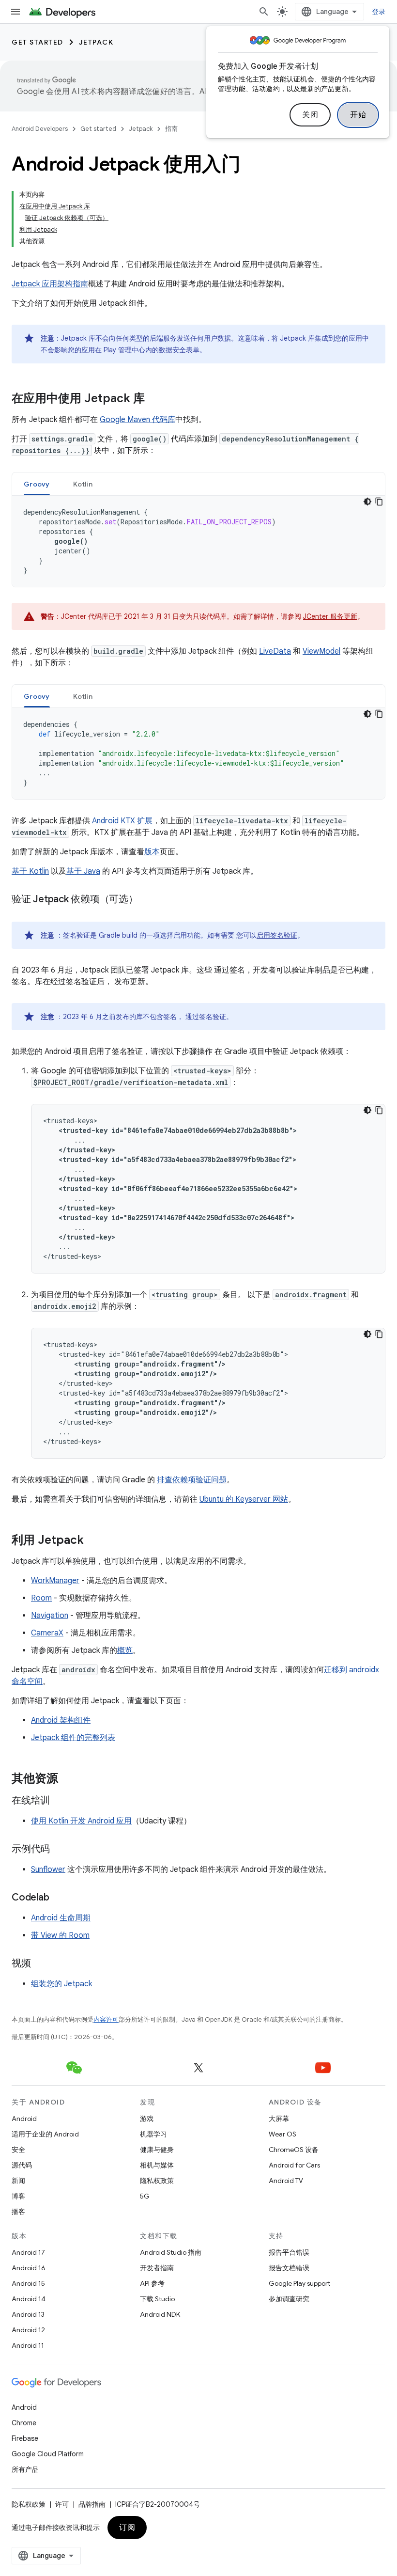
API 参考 (152, 2283)
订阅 (127, 2528)
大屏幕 (279, 2119)
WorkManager (55, 1581)
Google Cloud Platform (48, 2454)
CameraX (47, 1633)
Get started (38, 42)
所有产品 (25, 2469)
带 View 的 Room (60, 1935)
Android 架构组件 (61, 1720)
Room (41, 1598)
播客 (18, 2212)
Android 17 (28, 2252)
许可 (62, 2504)
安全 (18, 2150)
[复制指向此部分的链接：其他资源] (68, 1779)
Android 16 (29, 2268)
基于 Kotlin (30, 871)
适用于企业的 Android (45, 2134)
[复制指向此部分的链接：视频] (41, 1964)
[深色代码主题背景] (367, 502)
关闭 (310, 115)
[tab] (37, 484)
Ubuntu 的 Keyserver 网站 (244, 1499)
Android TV (286, 2181)
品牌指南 (92, 2504)
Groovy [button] (37, 484)
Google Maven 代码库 (137, 420)
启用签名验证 (277, 935)
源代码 (22, 2165)
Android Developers (40, 129)
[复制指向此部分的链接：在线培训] (60, 1801)
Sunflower (48, 1869)
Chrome (24, 2423)
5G (145, 2196)
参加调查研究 (289, 2299)
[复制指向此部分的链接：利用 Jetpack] (93, 1541)
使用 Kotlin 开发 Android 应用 (81, 1821)
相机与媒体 (157, 2165)
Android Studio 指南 (171, 2252)
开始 (358, 115)
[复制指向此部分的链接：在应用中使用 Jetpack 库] (154, 399)
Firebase (25, 2438)
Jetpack (96, 42)
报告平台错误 (289, 2252)
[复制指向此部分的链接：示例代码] (60, 1850)
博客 (18, 2196)
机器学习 (153, 2134)
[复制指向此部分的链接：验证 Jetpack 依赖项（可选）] (148, 900)
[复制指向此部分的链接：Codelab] (59, 1898)
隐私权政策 (157, 2181)
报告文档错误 (289, 2268)
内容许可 (106, 2019)
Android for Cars (294, 2165)
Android (24, 2119)
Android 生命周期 (61, 1918)
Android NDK (160, 2314)
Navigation (50, 1616)
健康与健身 (157, 2150)
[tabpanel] (198, 541)
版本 (152, 852)
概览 (125, 1650)
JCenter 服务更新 (330, 616)
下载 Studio (157, 2299)
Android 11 (28, 2345)
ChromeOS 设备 (294, 2150)
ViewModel (321, 651)
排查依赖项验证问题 (192, 1480)
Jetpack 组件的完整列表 (73, 1738)
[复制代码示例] (379, 502)
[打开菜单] (15, 12)
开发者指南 (157, 2268)
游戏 (147, 2119)
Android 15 (28, 2283)
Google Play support (299, 2283)
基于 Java (83, 871)
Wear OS (282, 2134)
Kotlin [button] (83, 484)
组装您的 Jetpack (61, 1984)
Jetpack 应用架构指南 (50, 284)
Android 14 (29, 2299)
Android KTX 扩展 (122, 821)
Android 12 (28, 2330)
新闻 (18, 2181)
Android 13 (28, 2314)
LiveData (275, 651)
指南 (171, 129)
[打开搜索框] (264, 12)
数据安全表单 (179, 350)
